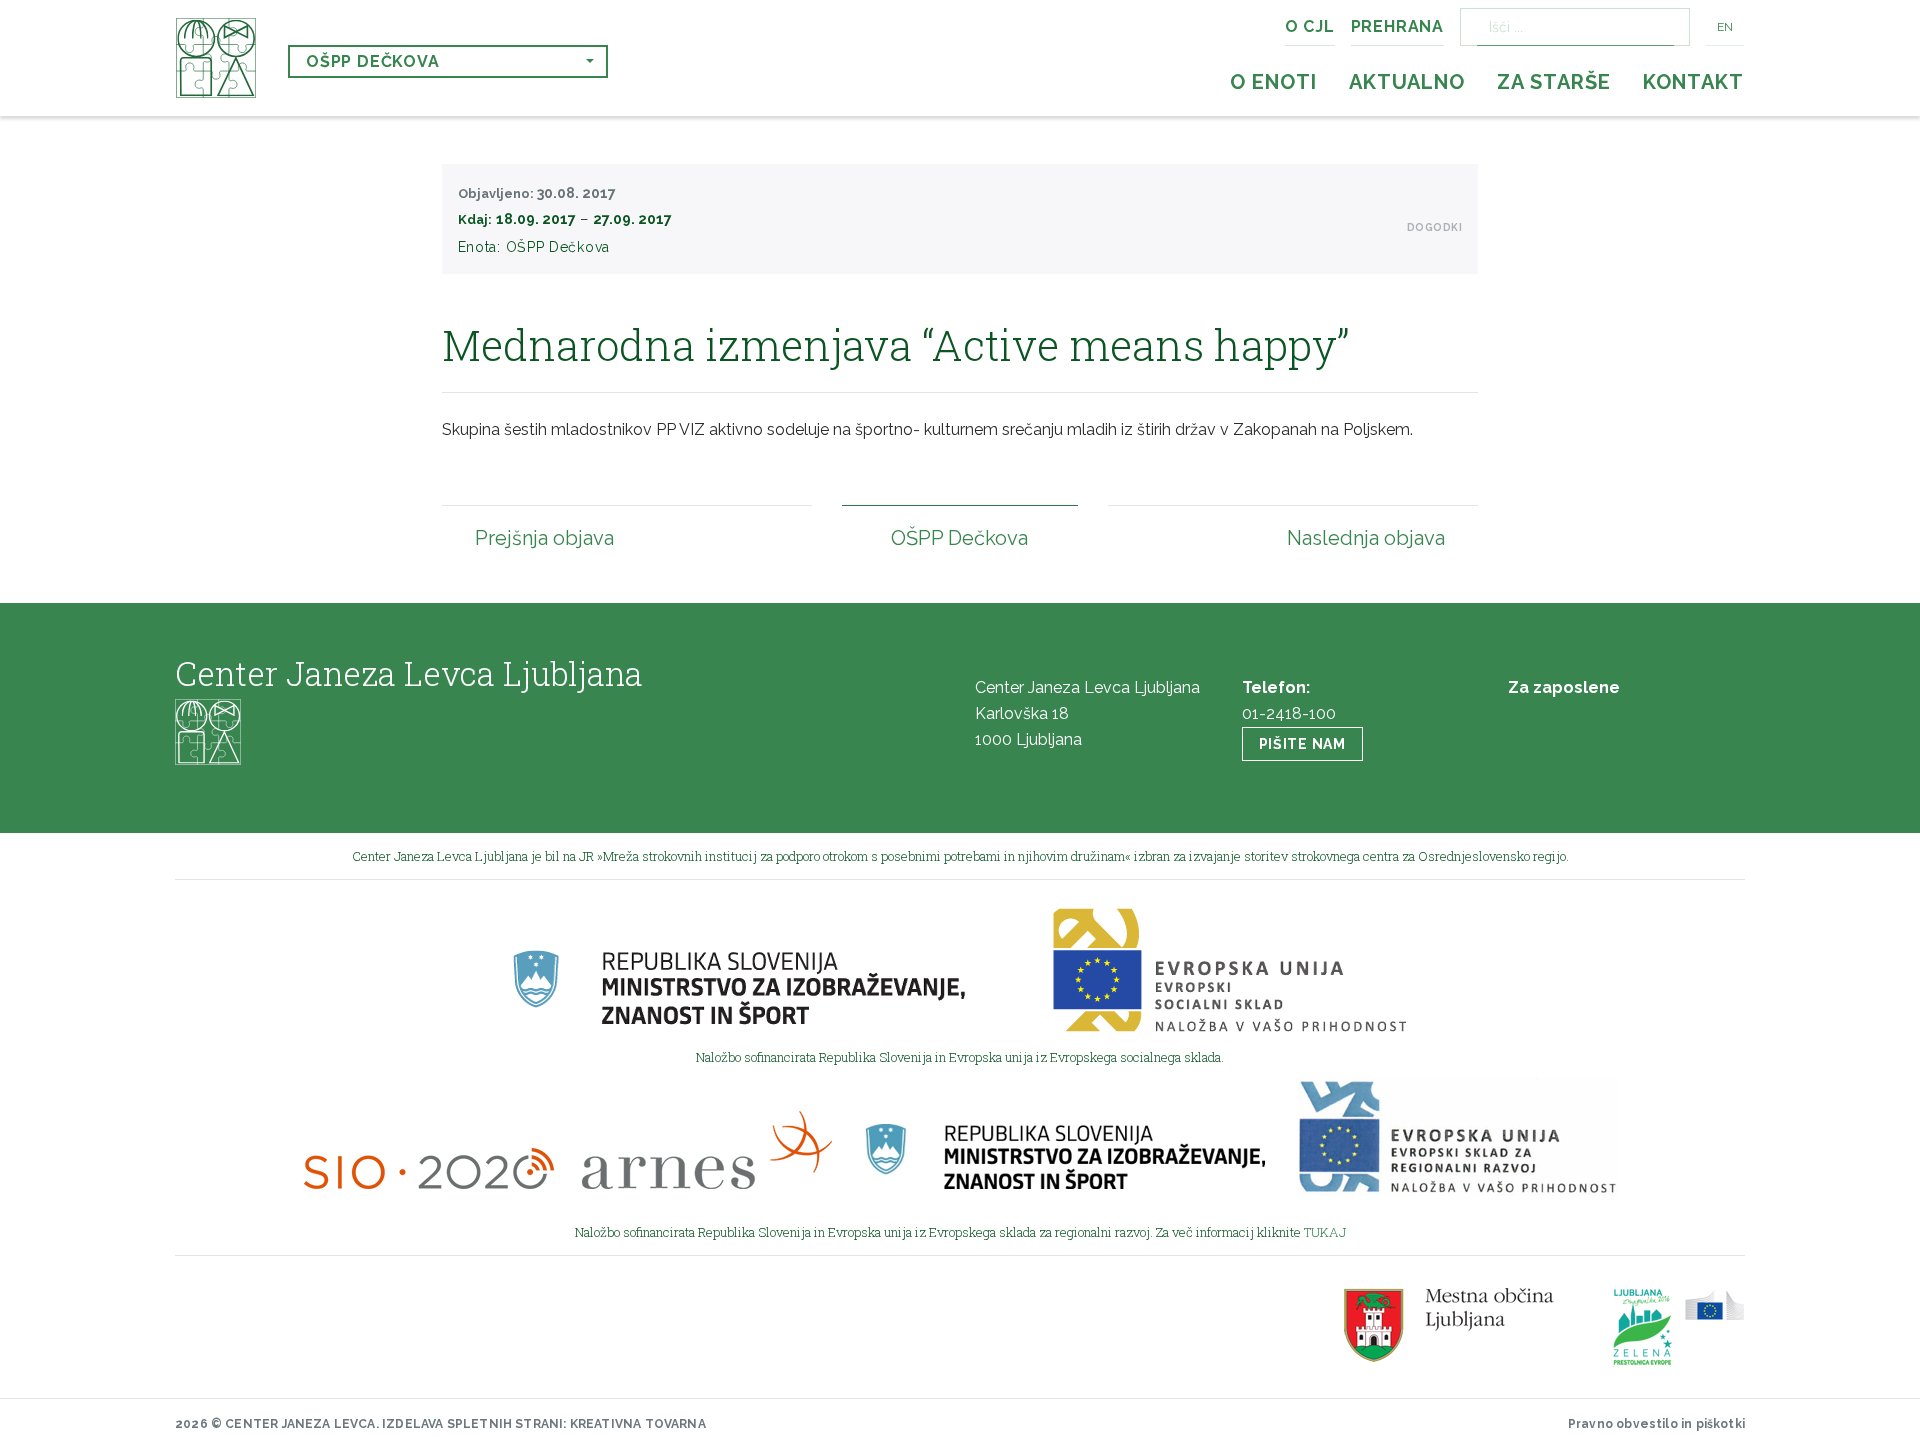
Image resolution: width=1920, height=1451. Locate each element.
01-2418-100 (1289, 713)
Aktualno (1407, 82)
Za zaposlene (1564, 687)
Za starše (1554, 82)
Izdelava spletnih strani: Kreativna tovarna (544, 1424)
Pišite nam (1302, 744)
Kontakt (1693, 82)
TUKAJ (1325, 1232)
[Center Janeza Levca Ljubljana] (216, 58)
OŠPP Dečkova (558, 247)
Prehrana (1397, 26)
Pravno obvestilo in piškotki (1656, 1424)
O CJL (1310, 26)
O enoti (1273, 82)
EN (1725, 27)
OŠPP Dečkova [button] (373, 61)
